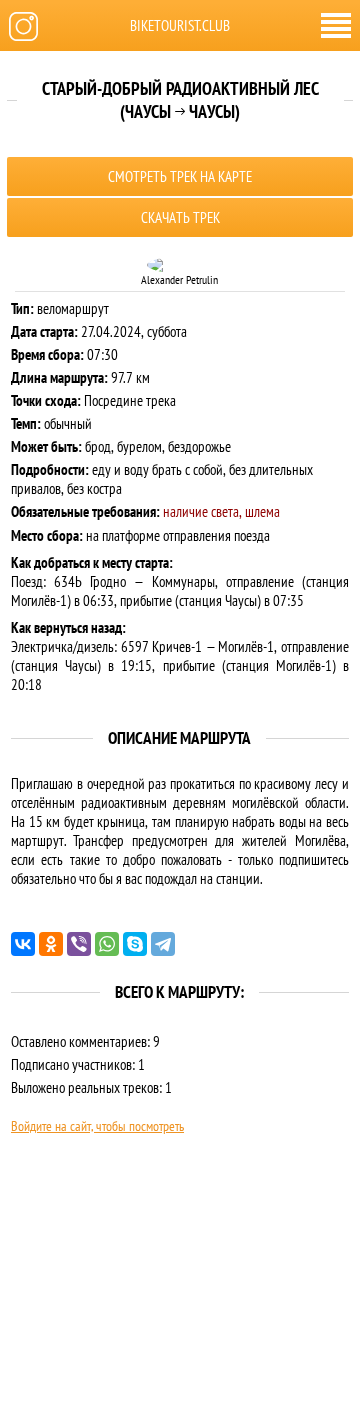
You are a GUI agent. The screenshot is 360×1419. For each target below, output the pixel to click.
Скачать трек (180, 217)
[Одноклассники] (51, 944)
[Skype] (135, 944)
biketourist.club (180, 25)
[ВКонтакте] (23, 944)
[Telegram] (163, 944)
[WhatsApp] (107, 944)
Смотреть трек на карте (180, 176)
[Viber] (79, 944)
